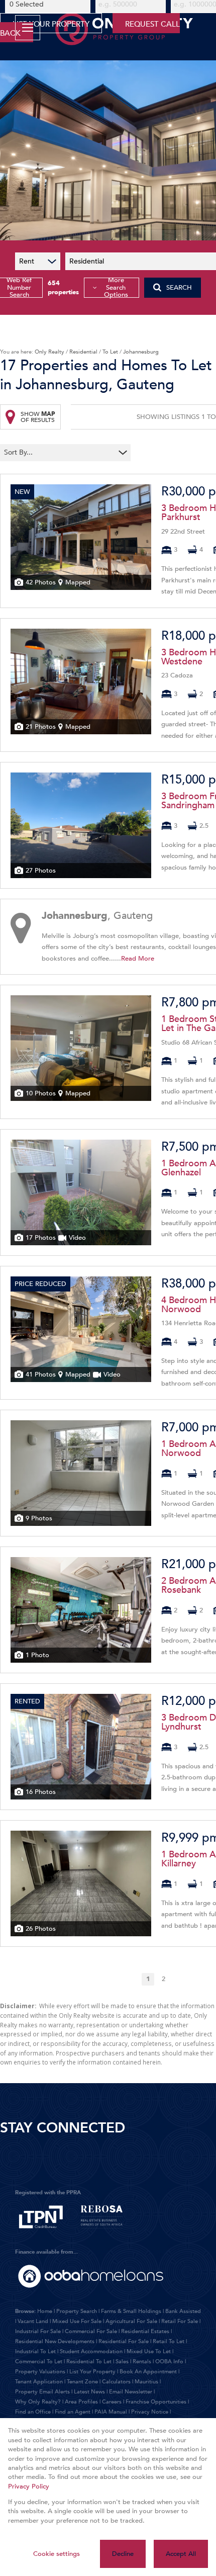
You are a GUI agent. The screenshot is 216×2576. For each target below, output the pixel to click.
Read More (138, 959)
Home (45, 2311)
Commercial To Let (39, 2362)
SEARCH (179, 288)
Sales (122, 2362)
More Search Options (116, 288)
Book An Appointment (148, 2372)
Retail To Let (169, 2341)
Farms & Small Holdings (131, 2311)
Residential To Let (89, 2362)
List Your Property (92, 2372)
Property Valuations (40, 2372)
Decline (123, 2554)
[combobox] (59, 453)
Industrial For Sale (38, 2331)
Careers (112, 2402)
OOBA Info (169, 2362)
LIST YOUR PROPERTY (51, 24)
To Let (110, 352)
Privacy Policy (29, 2486)
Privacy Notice (150, 2412)
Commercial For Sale (91, 2331)
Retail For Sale (180, 2321)
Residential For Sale (124, 2341)
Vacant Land (33, 2321)
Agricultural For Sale (131, 2321)
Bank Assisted (183, 2311)
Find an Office (33, 2412)
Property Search (77, 2311)
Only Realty (49, 352)
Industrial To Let (35, 2351)
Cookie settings (57, 2554)
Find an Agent (73, 2412)
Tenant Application (39, 2382)
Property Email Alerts (42, 2392)
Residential (83, 352)
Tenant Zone (82, 2382)
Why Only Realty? (38, 2402)
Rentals (142, 2362)
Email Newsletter (131, 2392)
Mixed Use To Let (149, 2351)
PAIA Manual (111, 2412)
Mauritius (146, 2382)
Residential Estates (145, 2331)
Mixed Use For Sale (77, 2321)
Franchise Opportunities (156, 2402)
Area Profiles (81, 2402)
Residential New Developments (55, 2341)
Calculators (116, 2382)
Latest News (89, 2392)
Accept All (181, 2554)
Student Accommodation (91, 2351)
